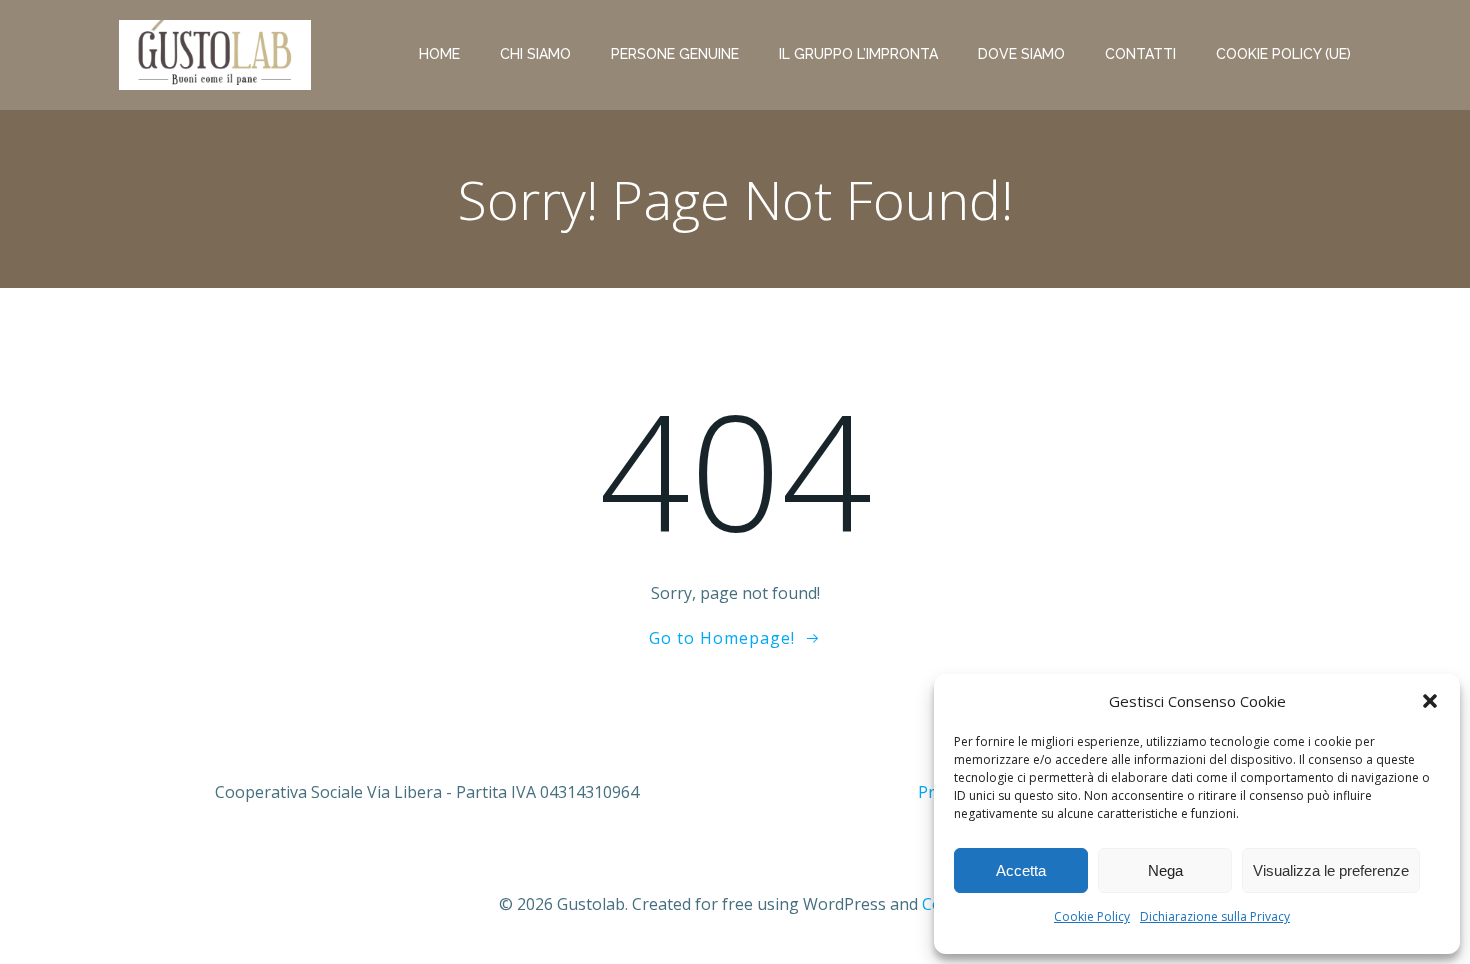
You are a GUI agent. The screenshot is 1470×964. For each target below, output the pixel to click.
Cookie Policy (1092, 916)
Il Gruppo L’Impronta (858, 54)
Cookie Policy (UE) (1283, 54)
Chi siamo (535, 54)
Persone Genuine (675, 54)
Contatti (1140, 54)
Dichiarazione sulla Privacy (1215, 916)
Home (439, 54)
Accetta (1021, 870)
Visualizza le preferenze (1331, 870)
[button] (1430, 701)
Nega (1165, 870)
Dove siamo (1021, 54)
